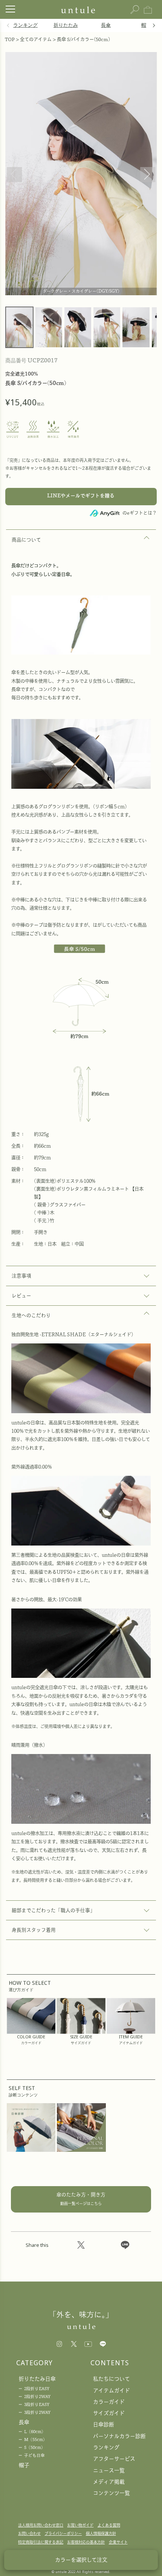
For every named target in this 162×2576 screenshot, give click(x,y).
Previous (14, 175)
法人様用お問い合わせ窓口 (41, 2525)
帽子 (146, 25)
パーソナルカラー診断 (119, 2436)
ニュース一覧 (109, 2470)
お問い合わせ (29, 2533)
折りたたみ (66, 25)
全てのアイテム (36, 39)
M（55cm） (36, 2440)
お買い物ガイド (80, 2525)
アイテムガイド (112, 2390)
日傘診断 (104, 2424)
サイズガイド (109, 2413)
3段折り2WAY (37, 2412)
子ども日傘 (34, 2455)
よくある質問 (109, 2525)
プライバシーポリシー (63, 2533)
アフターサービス (114, 2459)
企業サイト (118, 2542)
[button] (153, 26)
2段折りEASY (37, 2389)
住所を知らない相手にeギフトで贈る (81, 497)
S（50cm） (35, 2447)
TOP (10, 39)
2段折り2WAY (37, 2397)
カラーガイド (109, 2402)
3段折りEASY (37, 2404)
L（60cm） (35, 2432)
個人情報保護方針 (101, 2533)
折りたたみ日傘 (37, 2379)
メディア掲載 (109, 2482)
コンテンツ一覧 (112, 2493)
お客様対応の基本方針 (86, 2542)
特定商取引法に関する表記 (41, 2542)
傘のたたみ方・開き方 (81, 2199)
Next (148, 175)
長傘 (106, 25)
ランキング (25, 25)
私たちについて (112, 2379)
